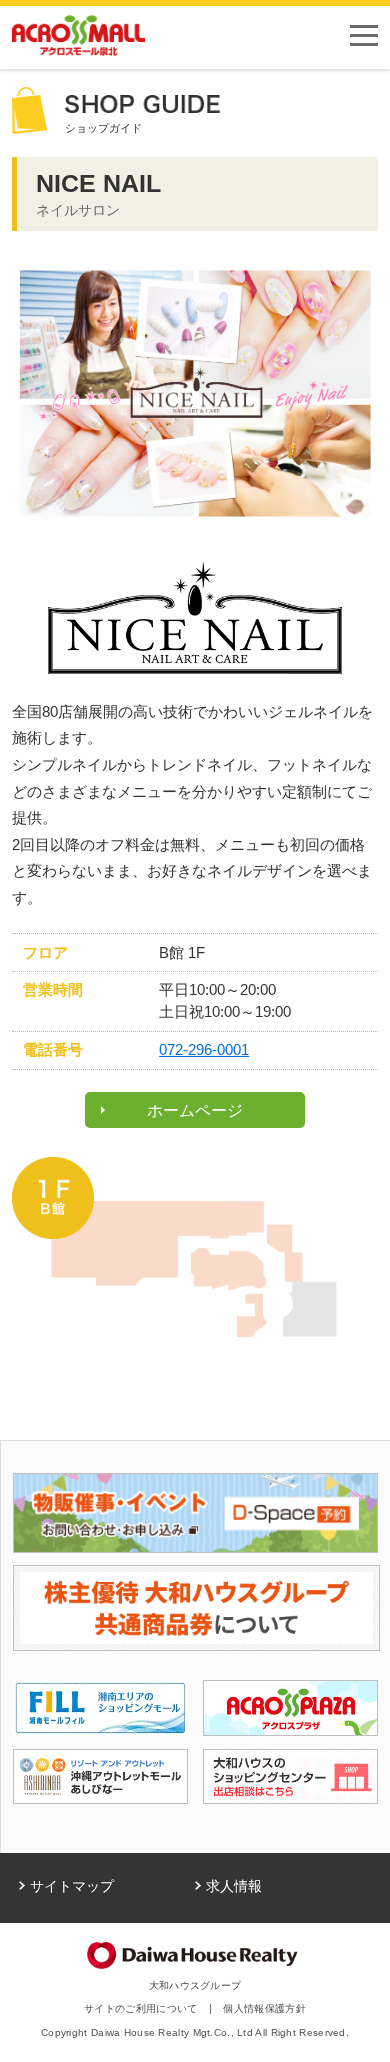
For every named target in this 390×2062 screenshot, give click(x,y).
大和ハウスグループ (195, 1985)
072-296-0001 (204, 1050)
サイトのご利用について (140, 2008)
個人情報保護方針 (264, 2008)
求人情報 (234, 1886)
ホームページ (195, 1110)
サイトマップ (72, 1886)
